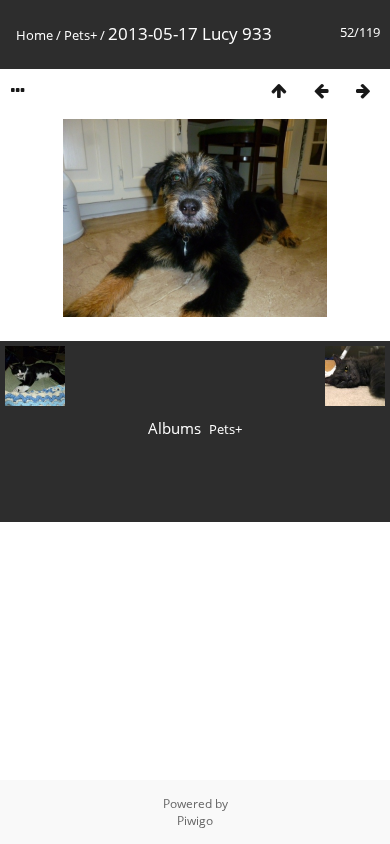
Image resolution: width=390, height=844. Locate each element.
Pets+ (80, 35)
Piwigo (195, 820)
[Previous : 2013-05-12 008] (321, 90)
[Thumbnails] (279, 90)
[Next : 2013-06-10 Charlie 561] (363, 90)
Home (34, 35)
